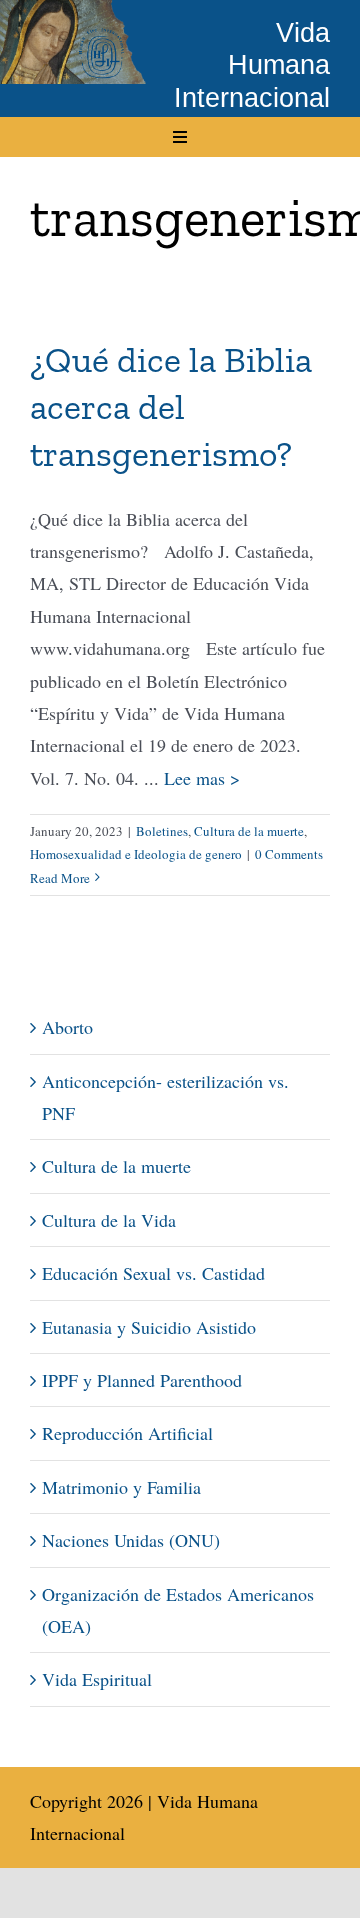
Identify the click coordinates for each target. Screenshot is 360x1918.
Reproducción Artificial (127, 1433)
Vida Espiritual (97, 1679)
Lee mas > (202, 778)
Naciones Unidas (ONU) (131, 1540)
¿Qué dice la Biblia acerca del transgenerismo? (171, 406)
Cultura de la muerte (249, 831)
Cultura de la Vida (109, 1220)
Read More (60, 878)
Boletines (162, 831)
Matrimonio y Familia (121, 1487)
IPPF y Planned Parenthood (142, 1380)
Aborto (67, 1027)
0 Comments (289, 854)
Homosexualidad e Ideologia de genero (136, 854)
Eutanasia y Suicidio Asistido (149, 1327)
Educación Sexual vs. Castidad (153, 1273)
